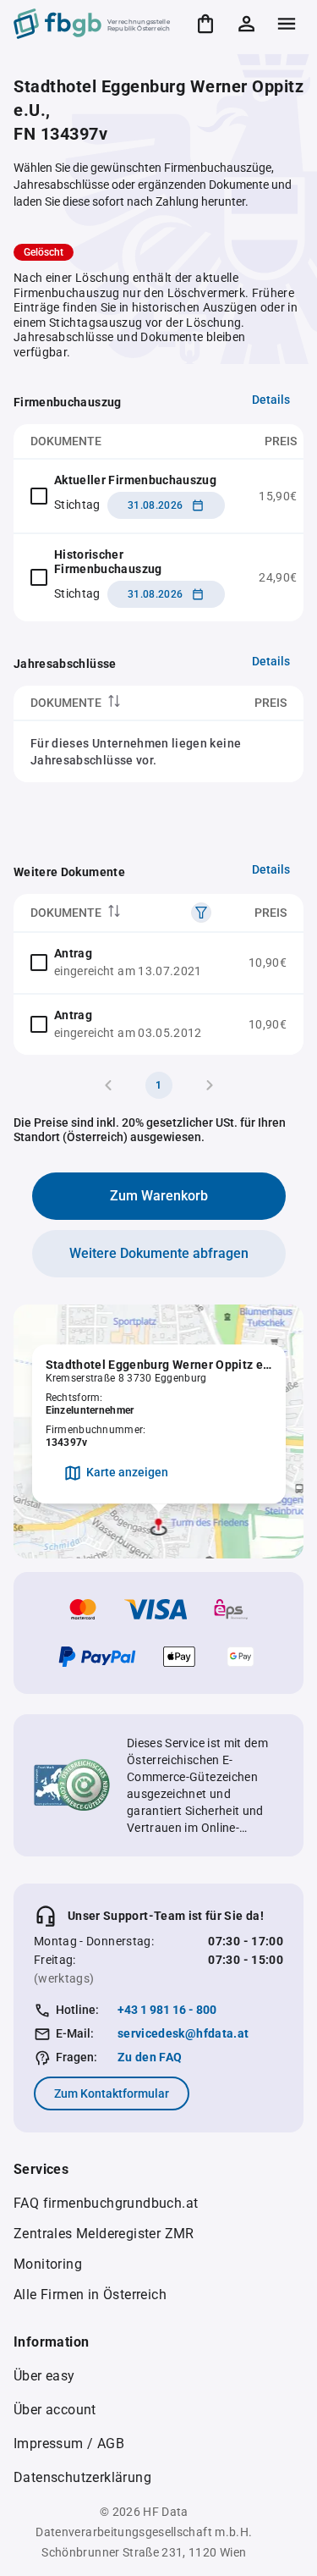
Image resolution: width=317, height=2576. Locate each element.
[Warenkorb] (205, 24)
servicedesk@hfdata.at (183, 2033)
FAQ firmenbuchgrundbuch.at (106, 2203)
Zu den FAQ (150, 2057)
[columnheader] (108, 703)
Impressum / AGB (69, 2444)
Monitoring (48, 2264)
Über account (55, 2410)
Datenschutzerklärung (82, 2477)
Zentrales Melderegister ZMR (104, 2234)
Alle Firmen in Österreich (90, 2295)
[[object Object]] (201, 913)
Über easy (44, 2376)
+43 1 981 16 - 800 (167, 2010)
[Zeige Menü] (287, 24)
